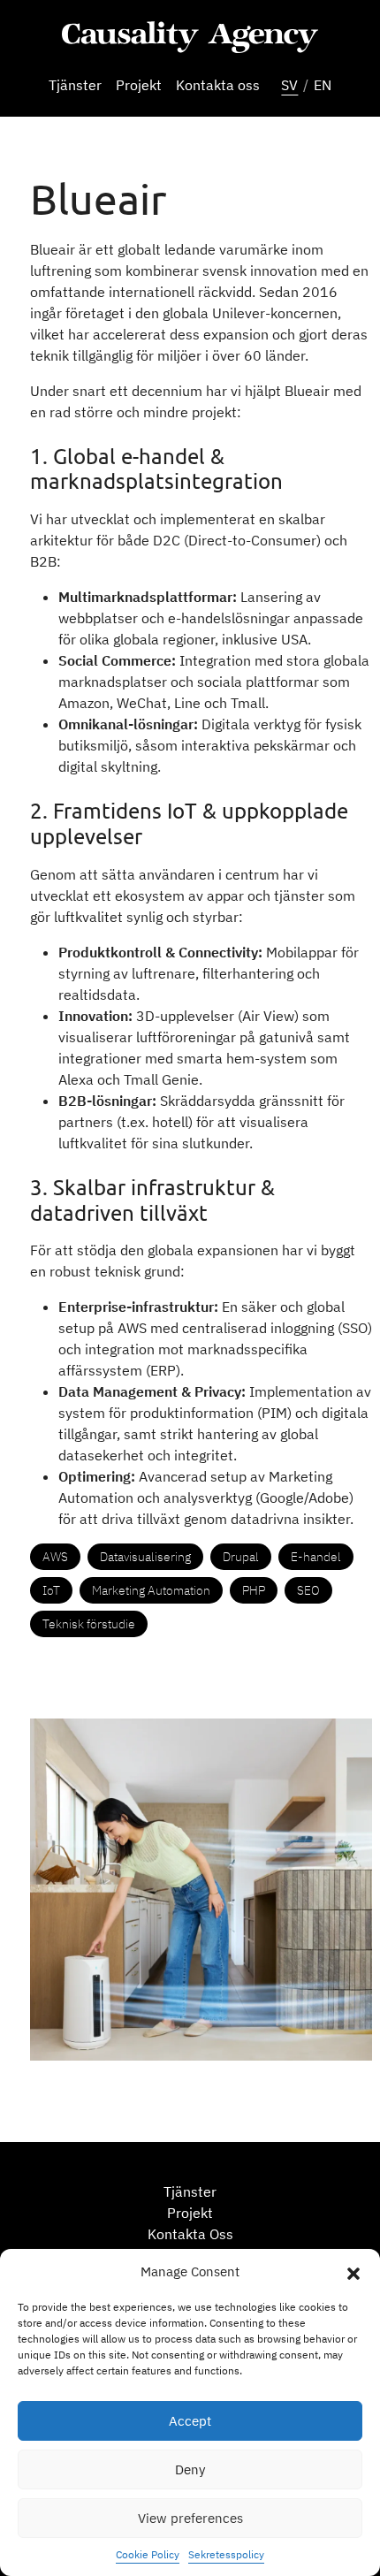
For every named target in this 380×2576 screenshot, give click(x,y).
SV (289, 85)
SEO (308, 1590)
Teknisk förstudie (89, 1624)
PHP (254, 1590)
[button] (353, 2272)
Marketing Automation (151, 1590)
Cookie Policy (148, 2554)
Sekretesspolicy (226, 2554)
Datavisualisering (145, 1557)
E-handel (316, 1557)
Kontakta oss (218, 85)
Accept (190, 2421)
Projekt (139, 85)
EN (323, 85)
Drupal (241, 1557)
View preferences (190, 2518)
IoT (51, 1590)
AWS (55, 1557)
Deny (190, 2469)
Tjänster (75, 85)
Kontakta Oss (190, 2234)
